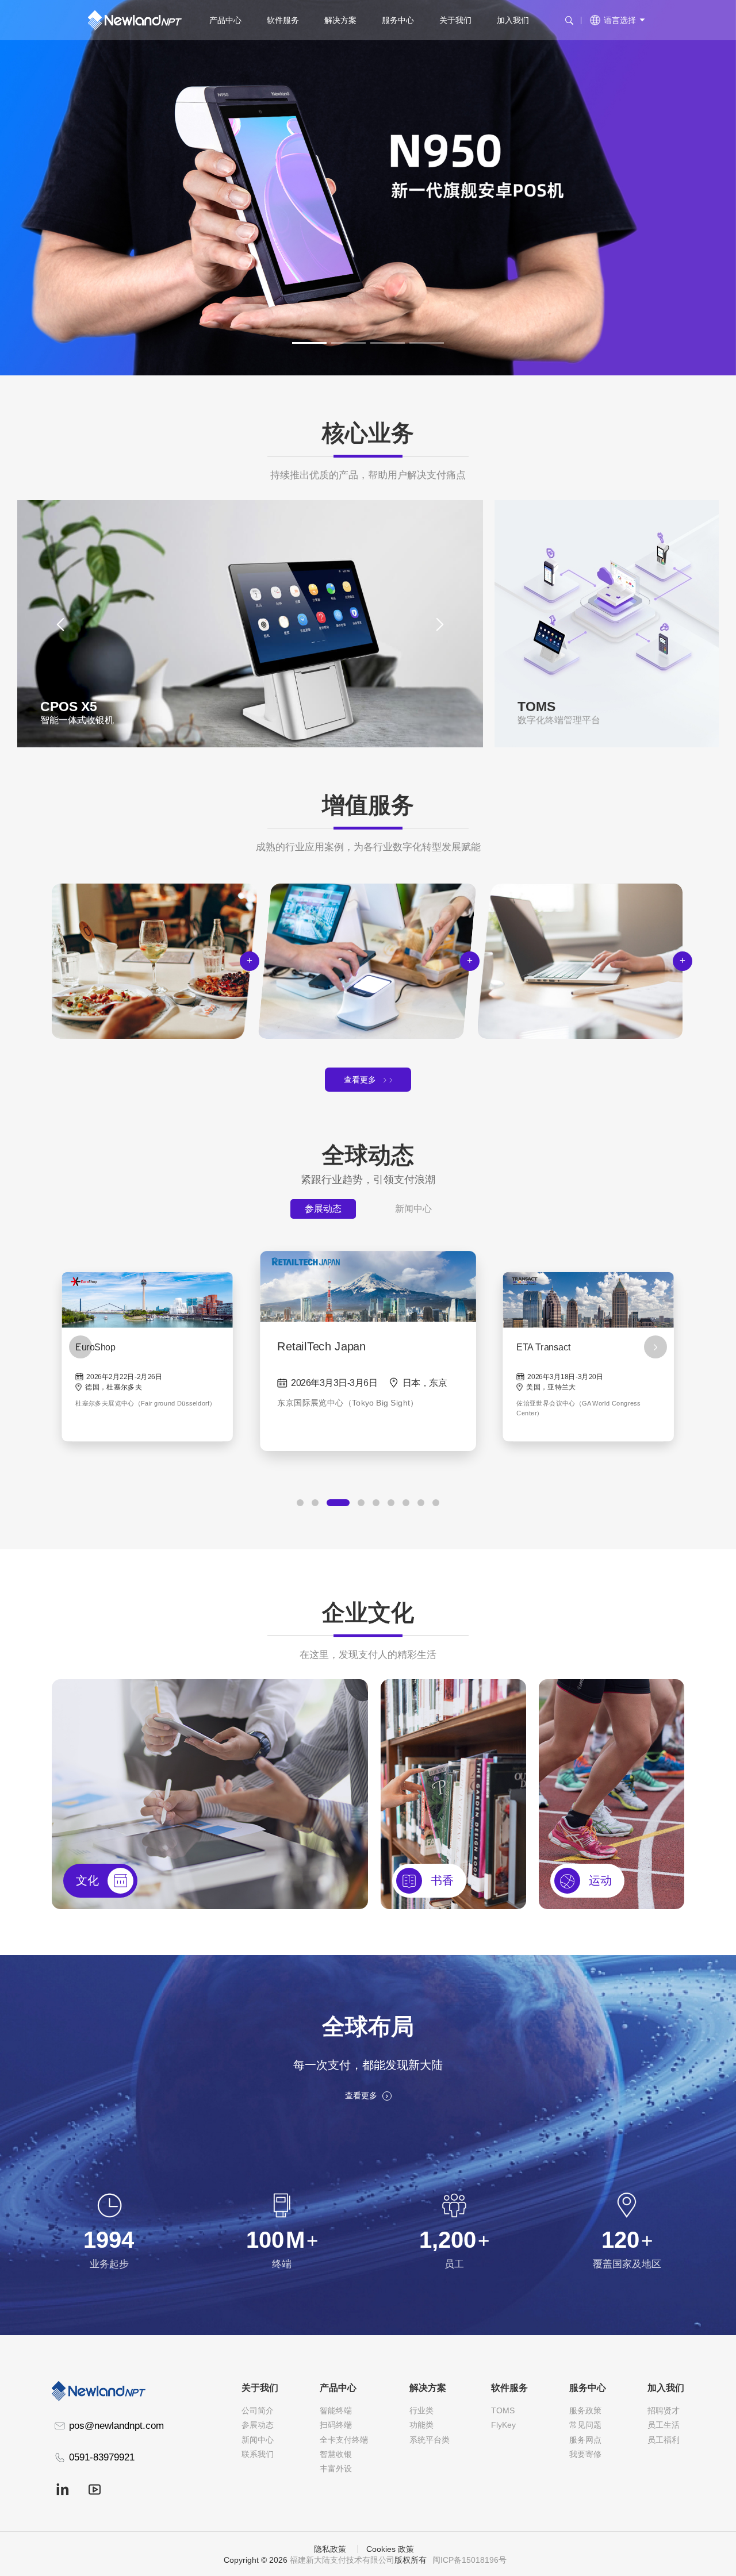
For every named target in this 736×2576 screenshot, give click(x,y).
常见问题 (585, 2425)
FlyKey (503, 2425)
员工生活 (664, 2425)
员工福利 (664, 2440)
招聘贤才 (664, 2411)
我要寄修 (585, 2454)
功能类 (421, 2425)
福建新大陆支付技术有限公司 (342, 2560)
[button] (309, 343)
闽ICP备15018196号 (469, 2560)
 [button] (440, 623)
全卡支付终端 (344, 2440)
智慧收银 (336, 2454)
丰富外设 (336, 2469)
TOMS (503, 2411)
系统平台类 (430, 2440)
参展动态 (323, 1209)
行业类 (421, 2411)
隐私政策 (330, 2549)
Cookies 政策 (390, 2549)
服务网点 (585, 2440)
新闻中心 (413, 1209)
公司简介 (258, 2411)
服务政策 (585, 2411)
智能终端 (336, 2411)
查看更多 (360, 1080)
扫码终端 (336, 2425)
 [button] (60, 623)
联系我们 (258, 2454)
